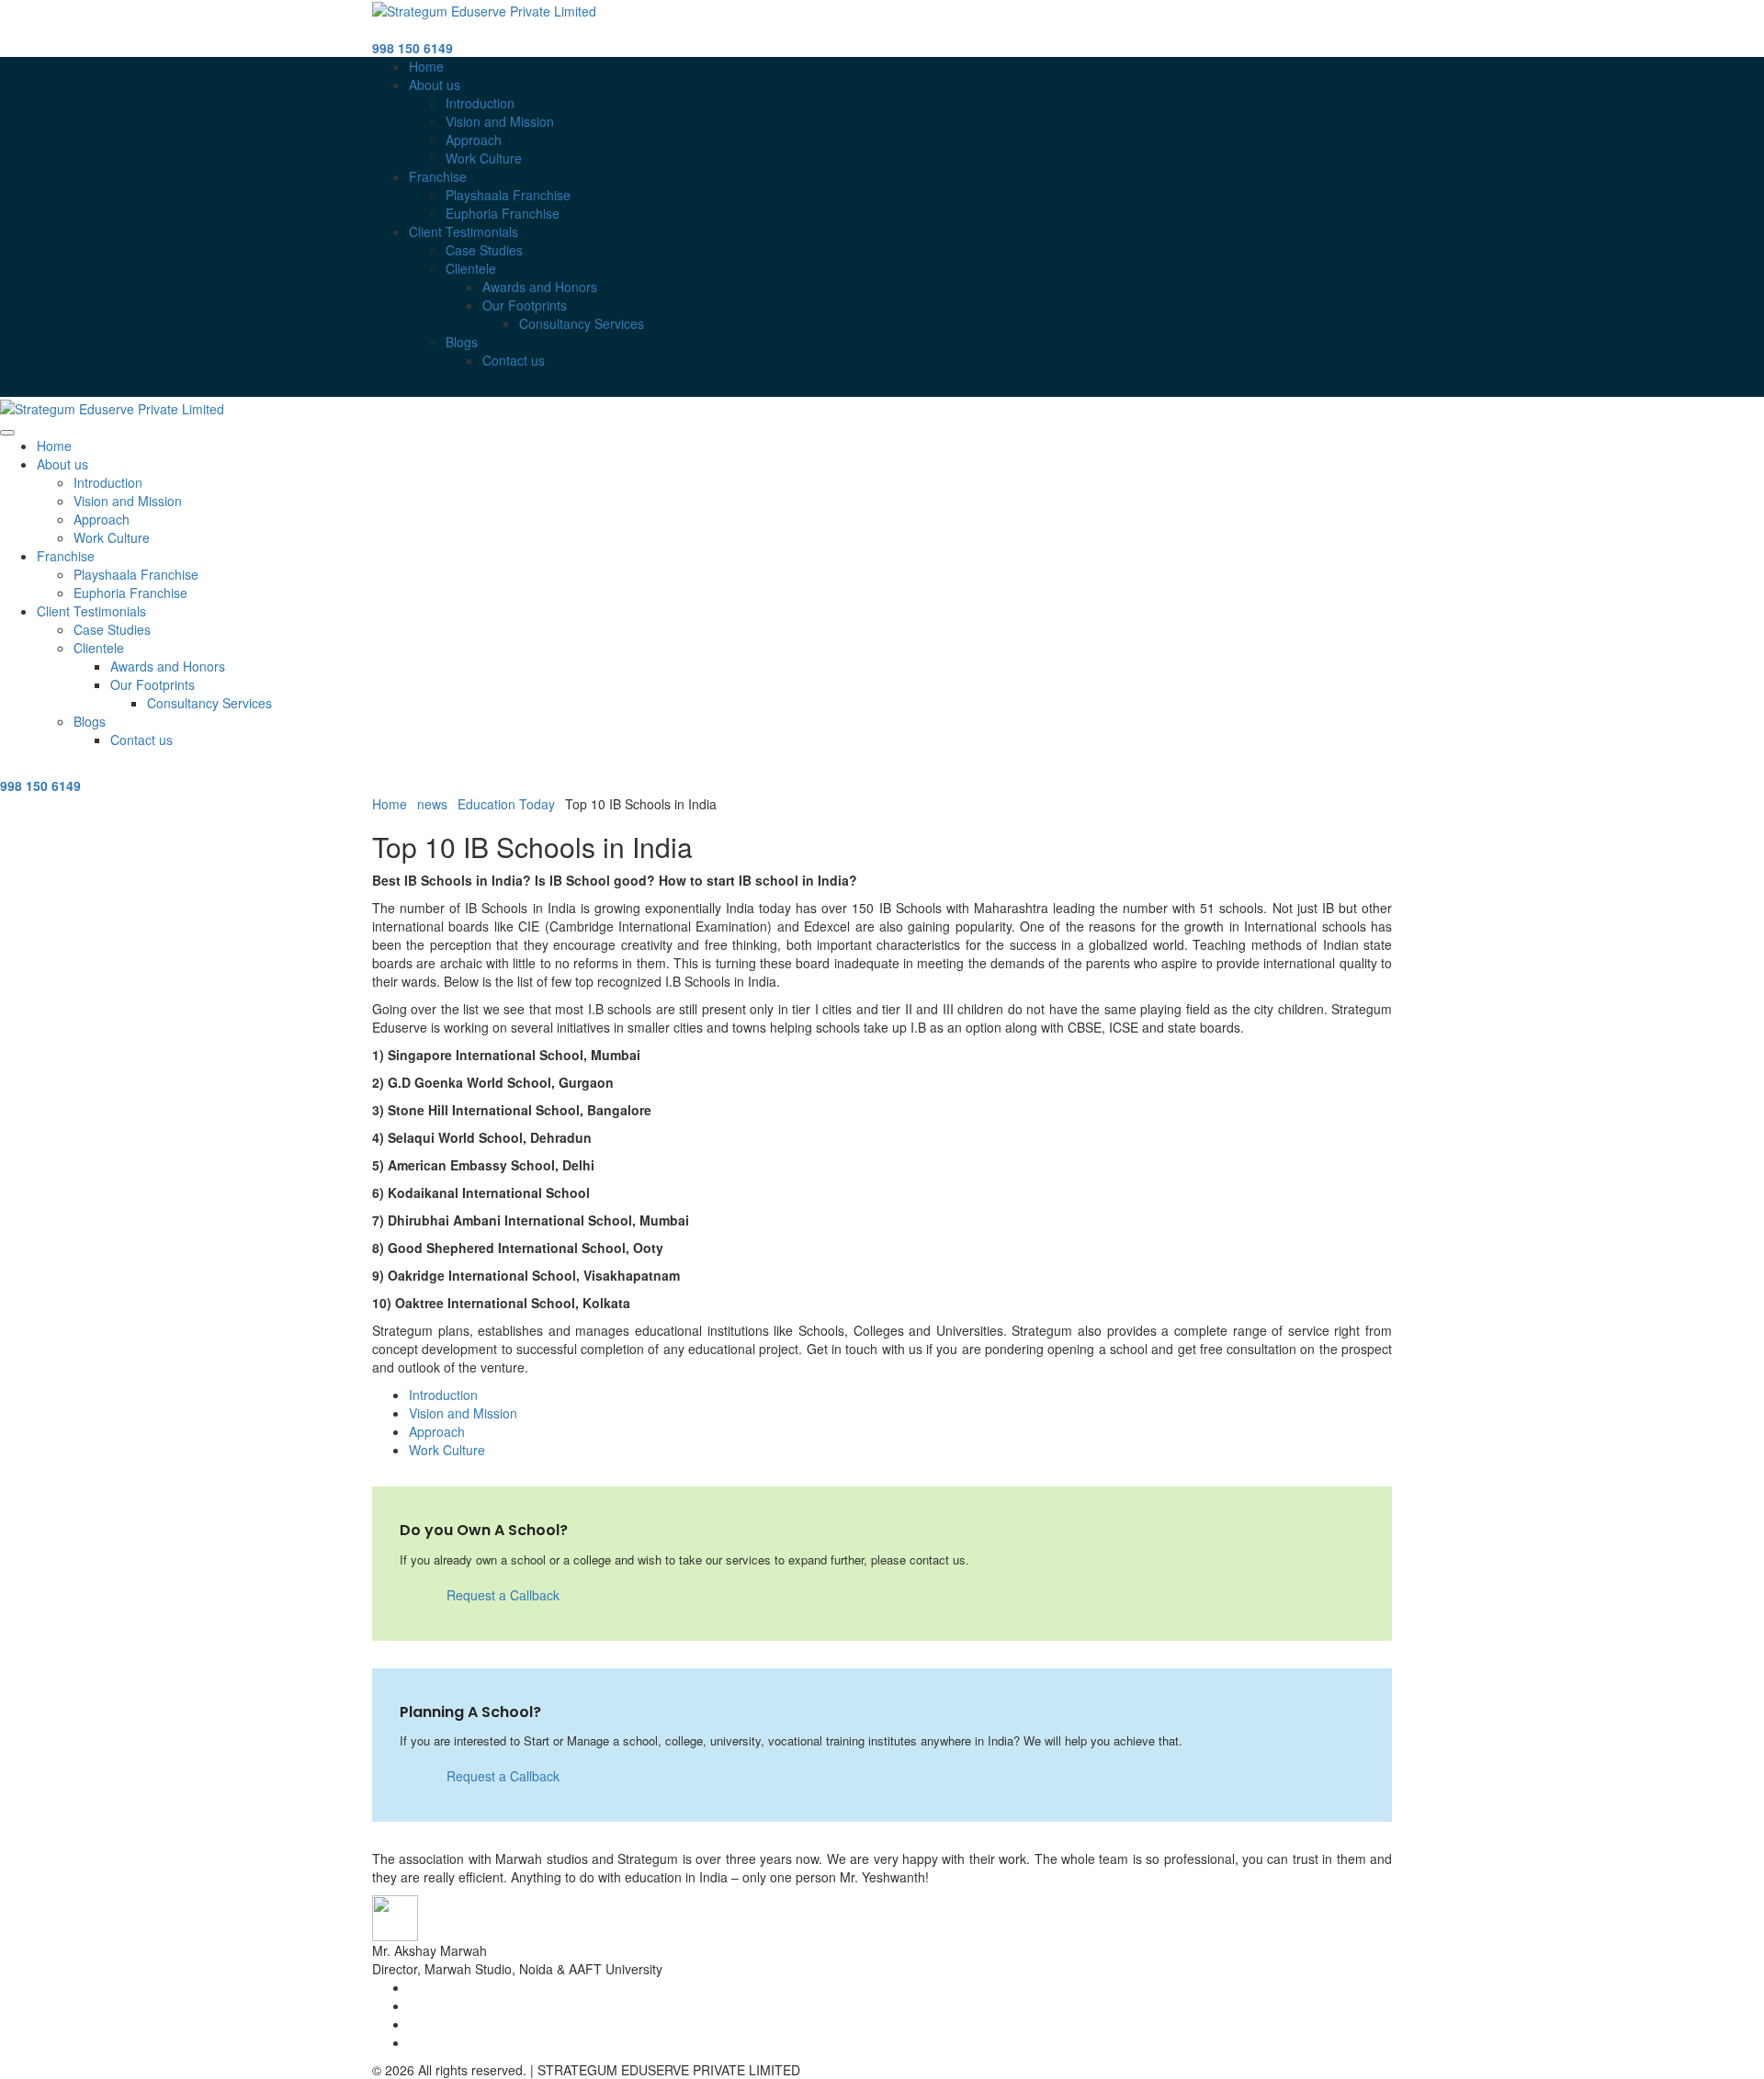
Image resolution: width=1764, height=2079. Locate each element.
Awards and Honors (540, 287)
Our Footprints (525, 305)
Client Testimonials (464, 232)
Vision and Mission (500, 121)
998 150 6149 (413, 48)
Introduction (480, 103)
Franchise (438, 176)
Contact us (514, 360)
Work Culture (484, 158)
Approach (474, 140)
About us (435, 85)
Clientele (471, 268)
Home (426, 66)
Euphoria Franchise (503, 213)
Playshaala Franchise (508, 195)
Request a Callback (501, 1595)
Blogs (462, 342)
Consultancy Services (582, 323)
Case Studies (484, 250)
